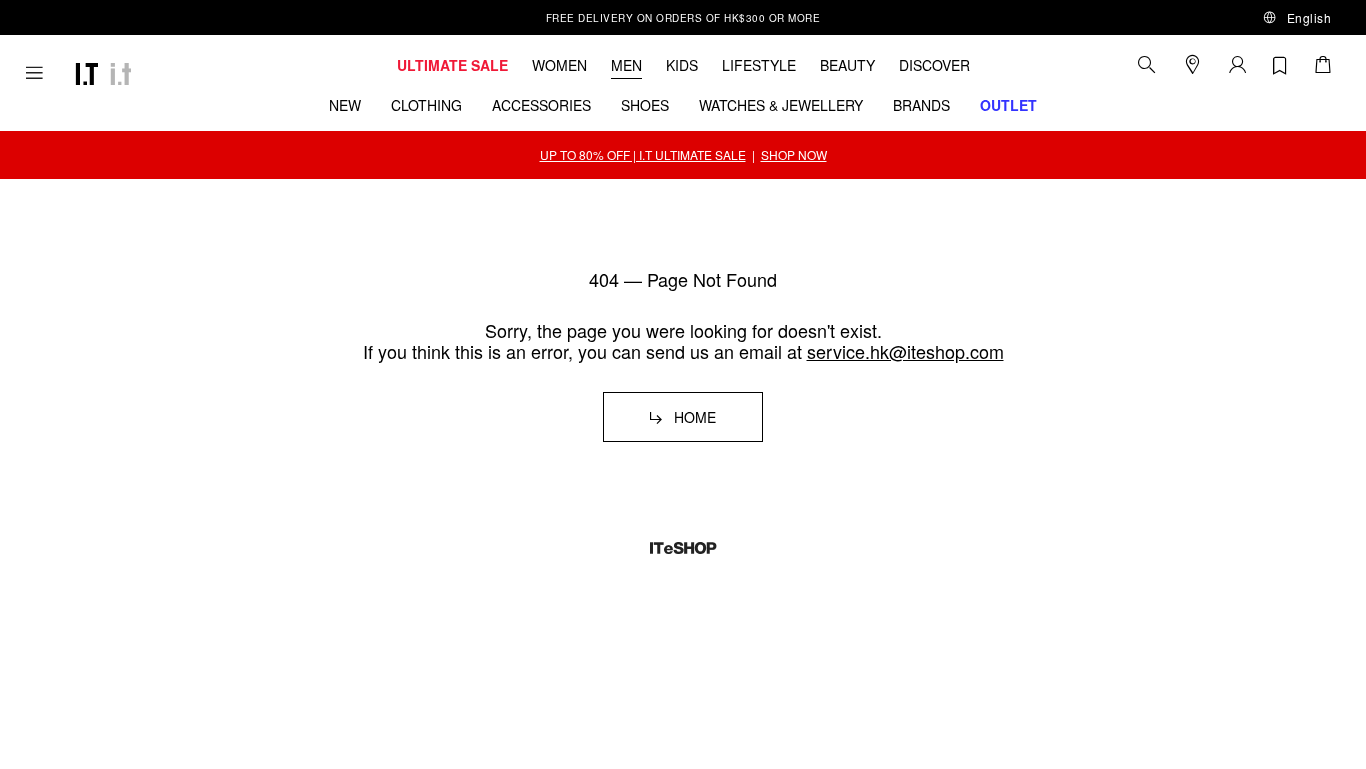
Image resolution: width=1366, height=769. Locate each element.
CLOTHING (426, 105)
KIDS (682, 65)
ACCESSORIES (541, 105)
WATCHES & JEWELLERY (781, 105)
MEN (626, 65)
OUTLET (1008, 105)
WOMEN (559, 65)
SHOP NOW (794, 154)
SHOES (645, 105)
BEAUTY (847, 65)
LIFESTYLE (759, 65)
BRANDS (921, 105)
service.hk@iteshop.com (905, 351)
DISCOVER (934, 65)
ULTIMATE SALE (452, 65)
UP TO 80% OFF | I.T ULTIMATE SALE (643, 154)
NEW (345, 105)
